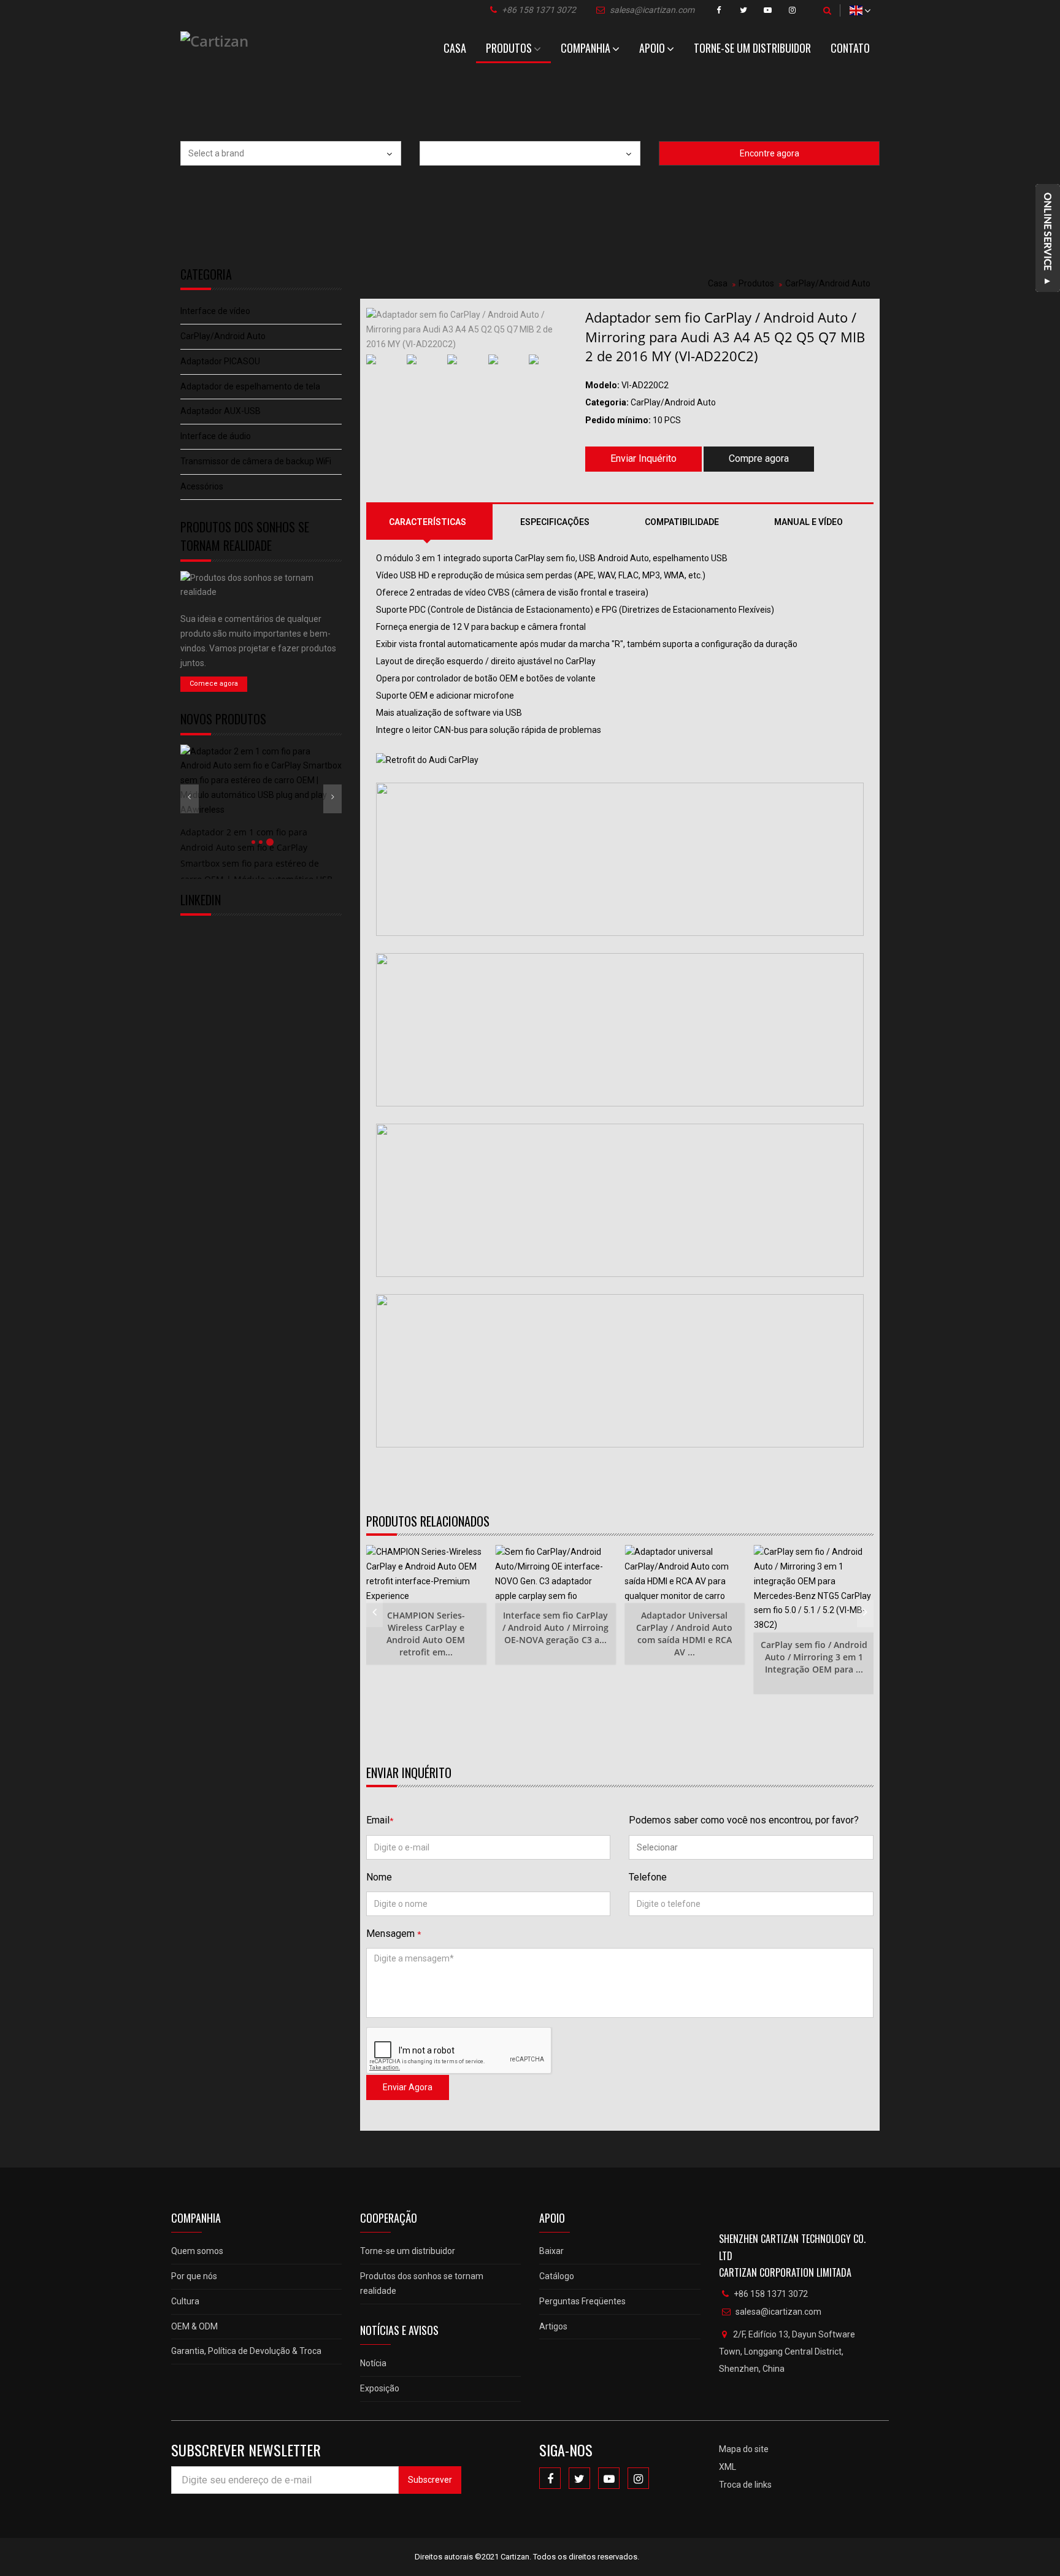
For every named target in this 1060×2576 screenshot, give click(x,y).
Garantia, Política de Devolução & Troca (246, 2351)
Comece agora (214, 684)
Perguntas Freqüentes (582, 2301)
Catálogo (557, 2276)
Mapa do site (744, 2449)
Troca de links (745, 2485)
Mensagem (394, 1934)
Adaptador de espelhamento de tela (250, 386)
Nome (379, 1877)
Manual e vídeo (808, 522)
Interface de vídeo (215, 311)
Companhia (586, 48)
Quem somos (197, 2251)
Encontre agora (770, 153)
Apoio (652, 48)
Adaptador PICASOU (220, 361)
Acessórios (202, 486)
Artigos (553, 2326)
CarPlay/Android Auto (223, 336)
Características (428, 522)
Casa (455, 48)
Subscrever (430, 2480)
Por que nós (194, 2276)
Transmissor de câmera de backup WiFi (256, 461)
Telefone (648, 1877)
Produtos (509, 48)
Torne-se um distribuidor (752, 48)
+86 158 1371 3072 (539, 10)
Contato (850, 48)
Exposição (380, 2388)
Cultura (185, 2301)
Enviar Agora (408, 2087)
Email (380, 1820)
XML (728, 2467)
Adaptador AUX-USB (221, 411)
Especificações (555, 522)
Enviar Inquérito (643, 458)
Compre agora (759, 458)
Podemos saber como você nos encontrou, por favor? (744, 1820)
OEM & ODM (194, 2326)
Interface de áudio (216, 436)
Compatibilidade (682, 522)
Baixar (551, 2251)
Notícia (373, 2363)
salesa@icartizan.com (652, 10)
